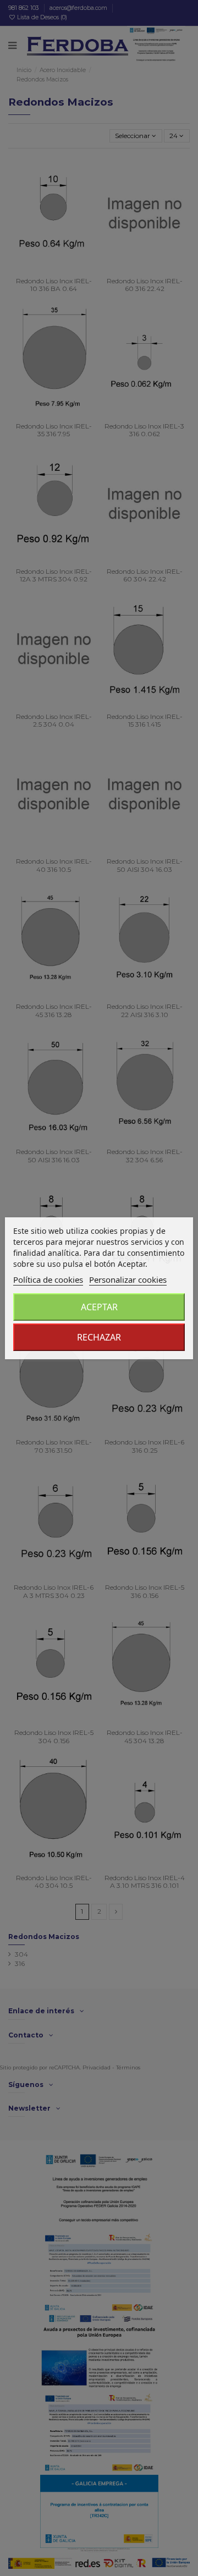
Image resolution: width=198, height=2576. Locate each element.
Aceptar (99, 1307)
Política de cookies (48, 1279)
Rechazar (99, 1337)
